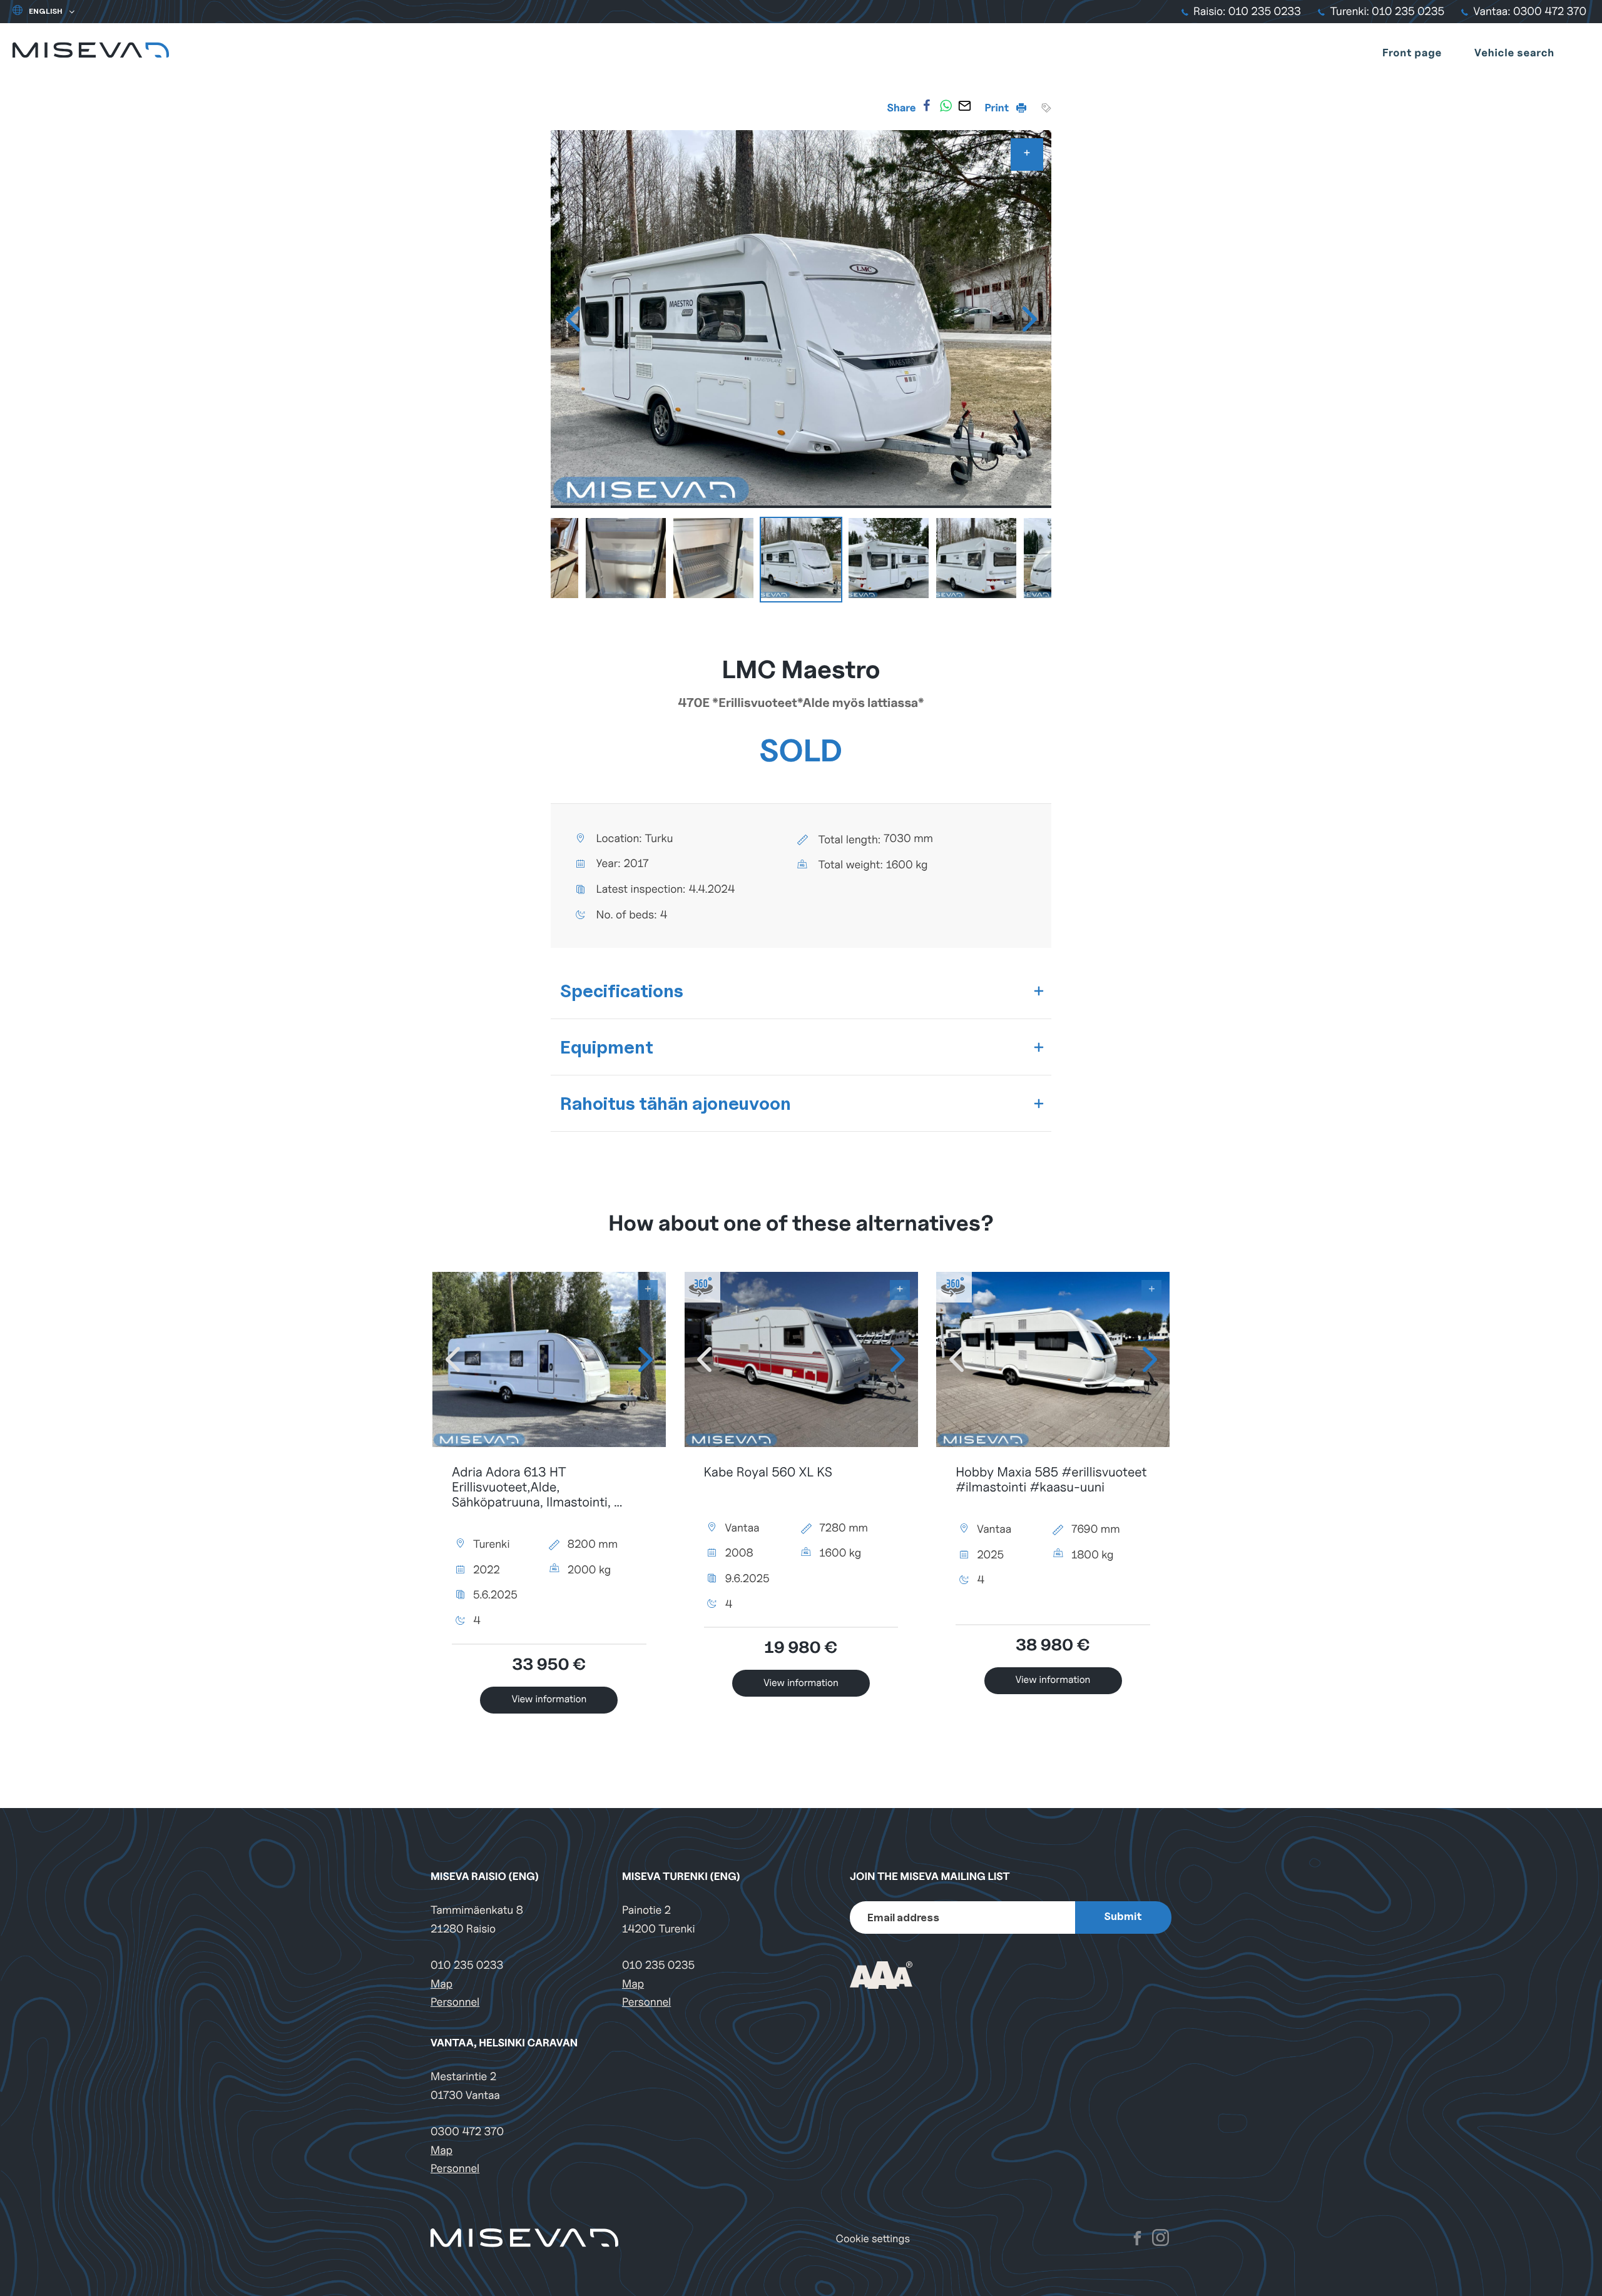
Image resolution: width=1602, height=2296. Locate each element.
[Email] (964, 106)
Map (441, 1984)
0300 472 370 (467, 2132)
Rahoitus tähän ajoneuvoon (676, 1103)
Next (1029, 319)
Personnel (455, 2002)
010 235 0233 (467, 1965)
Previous (573, 319)
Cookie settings (873, 2239)
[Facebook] (927, 106)
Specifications (622, 991)
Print (998, 108)
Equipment (607, 1047)
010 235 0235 (658, 1965)
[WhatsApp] (946, 106)
